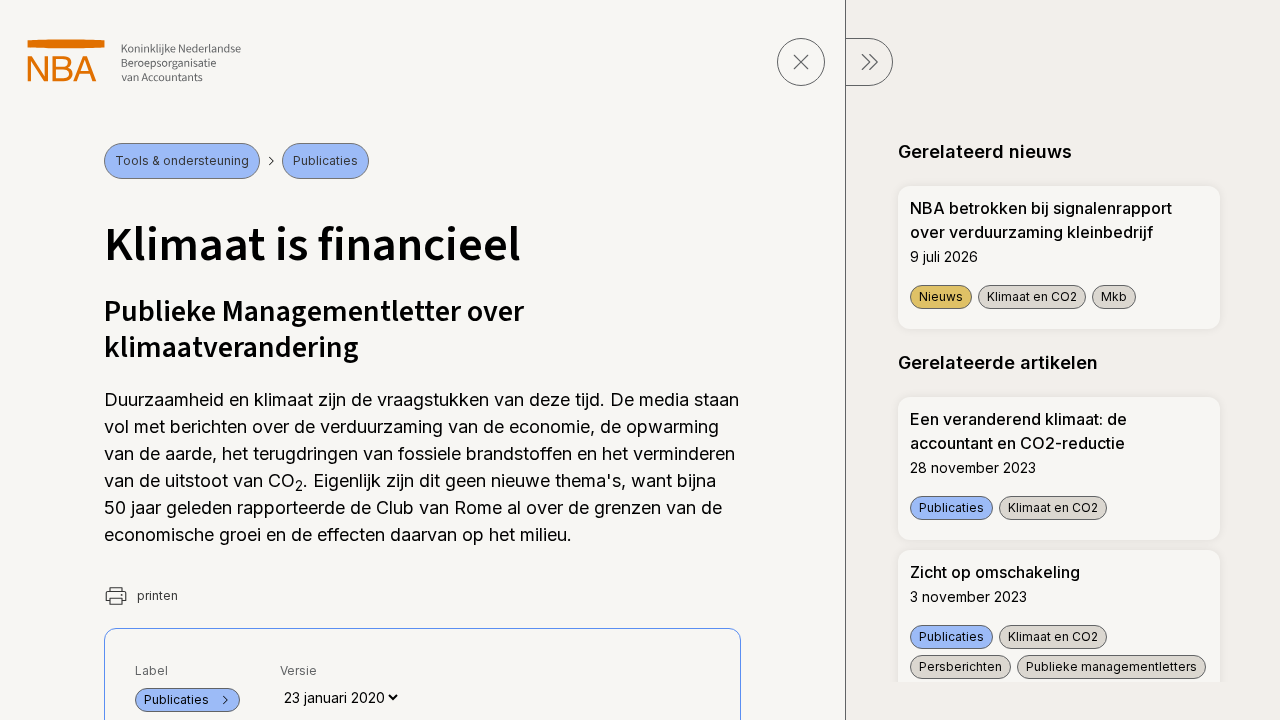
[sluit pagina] (801, 62)
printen (156, 595)
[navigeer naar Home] (134, 60)
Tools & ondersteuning (182, 160)
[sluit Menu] (869, 62)
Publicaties (325, 160)
